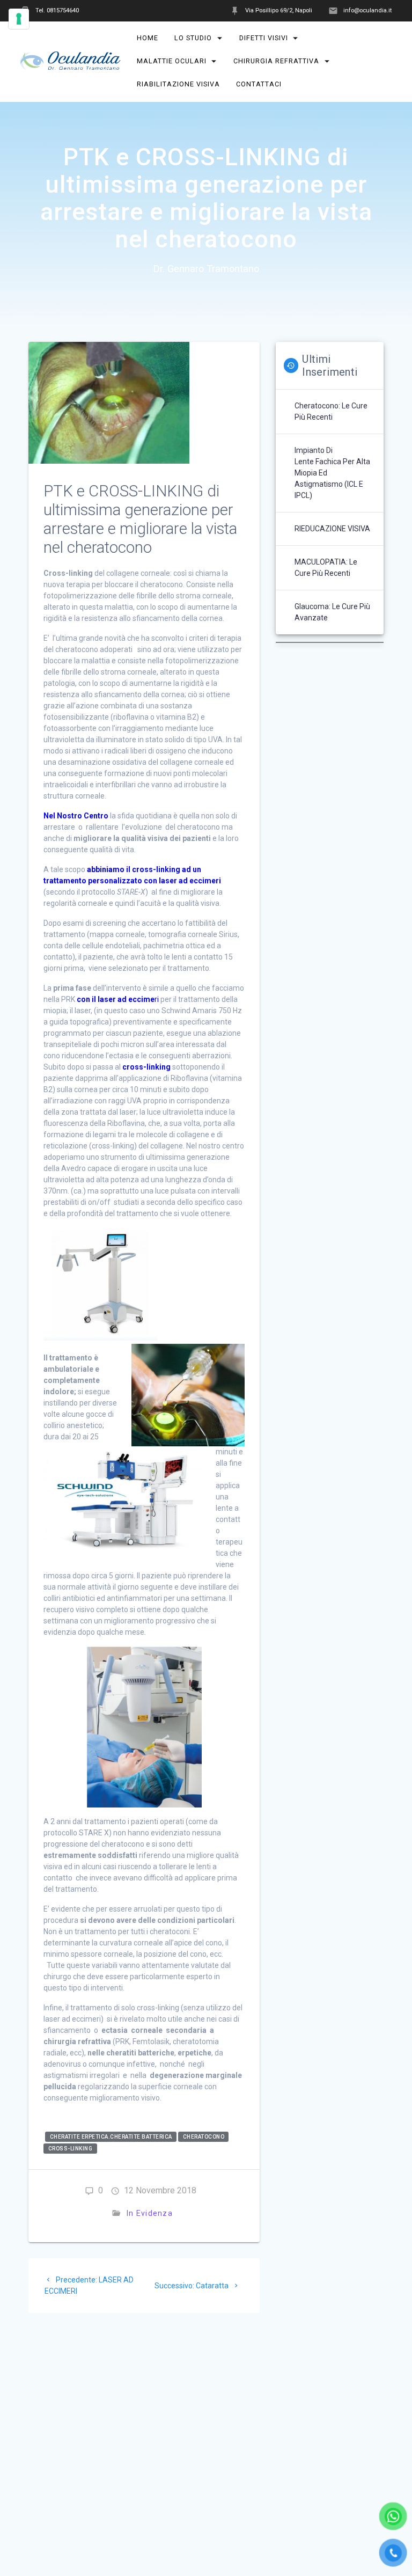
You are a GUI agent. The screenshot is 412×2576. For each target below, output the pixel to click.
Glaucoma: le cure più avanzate (332, 612)
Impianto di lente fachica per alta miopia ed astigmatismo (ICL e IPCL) (332, 473)
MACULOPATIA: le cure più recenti (326, 568)
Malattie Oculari (172, 61)
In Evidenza (150, 2213)
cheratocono (204, 2137)
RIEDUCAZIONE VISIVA (332, 529)
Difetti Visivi (264, 38)
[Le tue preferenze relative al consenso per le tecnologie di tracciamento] (19, 19)
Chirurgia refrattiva (277, 61)
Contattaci (259, 84)
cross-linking (71, 2149)
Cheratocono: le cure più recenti (331, 411)
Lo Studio (194, 38)
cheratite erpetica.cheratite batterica (111, 2137)
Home (148, 38)
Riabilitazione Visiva (178, 84)
